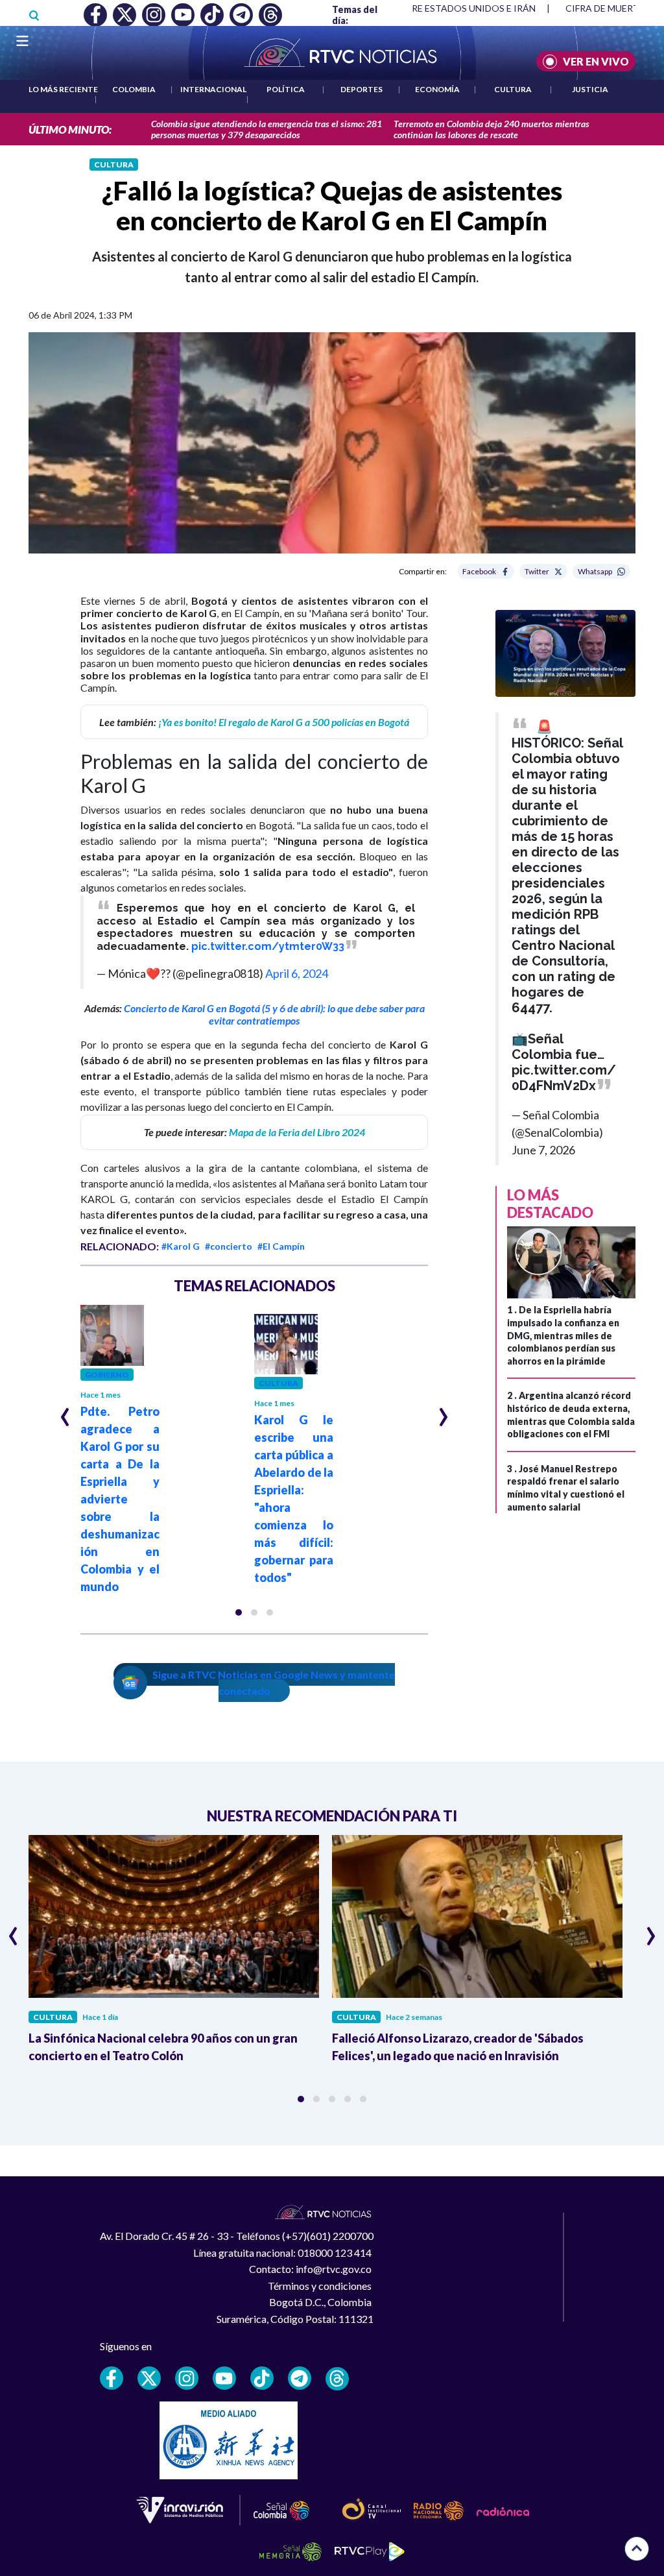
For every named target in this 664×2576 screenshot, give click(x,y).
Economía (437, 89)
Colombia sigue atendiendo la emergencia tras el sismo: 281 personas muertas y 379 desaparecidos (267, 129)
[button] (239, 1612)
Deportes (362, 89)
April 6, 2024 (297, 973)
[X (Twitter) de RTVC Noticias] (149, 2378)
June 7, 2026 (543, 1150)
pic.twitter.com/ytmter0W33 (268, 946)
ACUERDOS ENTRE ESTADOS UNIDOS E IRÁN (439, 8)
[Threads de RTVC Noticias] (337, 2379)
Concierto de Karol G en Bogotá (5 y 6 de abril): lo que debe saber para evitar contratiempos (274, 1014)
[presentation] (65, 1411)
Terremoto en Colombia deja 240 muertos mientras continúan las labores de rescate (492, 129)
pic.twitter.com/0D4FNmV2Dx (564, 1078)
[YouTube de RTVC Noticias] (224, 2378)
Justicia (590, 89)
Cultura (513, 89)
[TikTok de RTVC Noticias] (262, 2378)
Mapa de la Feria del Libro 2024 (297, 1132)
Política (286, 89)
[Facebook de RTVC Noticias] (112, 2378)
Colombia (134, 89)
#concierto (229, 1246)
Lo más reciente (63, 89)
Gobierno (107, 1375)
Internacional (213, 89)
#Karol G (181, 1246)
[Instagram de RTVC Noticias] (187, 2378)
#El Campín (281, 1246)
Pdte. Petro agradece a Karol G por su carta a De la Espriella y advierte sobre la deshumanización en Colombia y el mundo (120, 1499)
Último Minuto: (70, 129)
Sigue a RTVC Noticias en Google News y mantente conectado (274, 1683)
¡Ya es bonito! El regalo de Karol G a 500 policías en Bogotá (284, 722)
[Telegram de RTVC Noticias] (300, 2378)
